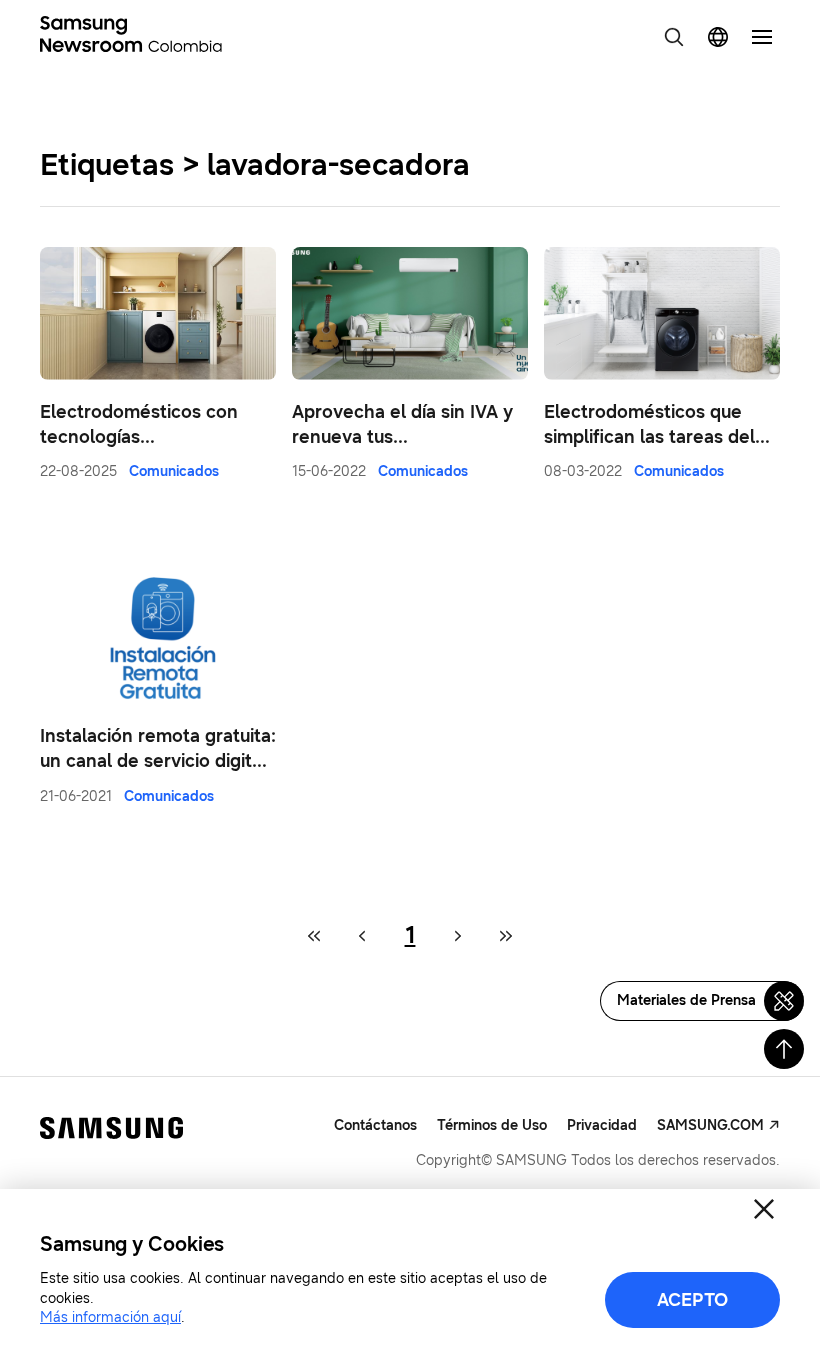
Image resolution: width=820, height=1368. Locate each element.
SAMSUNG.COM (710, 1125)
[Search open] (674, 37)
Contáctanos (375, 1125)
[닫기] (764, 1209)
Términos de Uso (492, 1125)
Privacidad (602, 1125)
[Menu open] (762, 37)
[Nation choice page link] (718, 37)
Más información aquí (110, 1317)
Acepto (692, 1300)
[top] (784, 1049)
